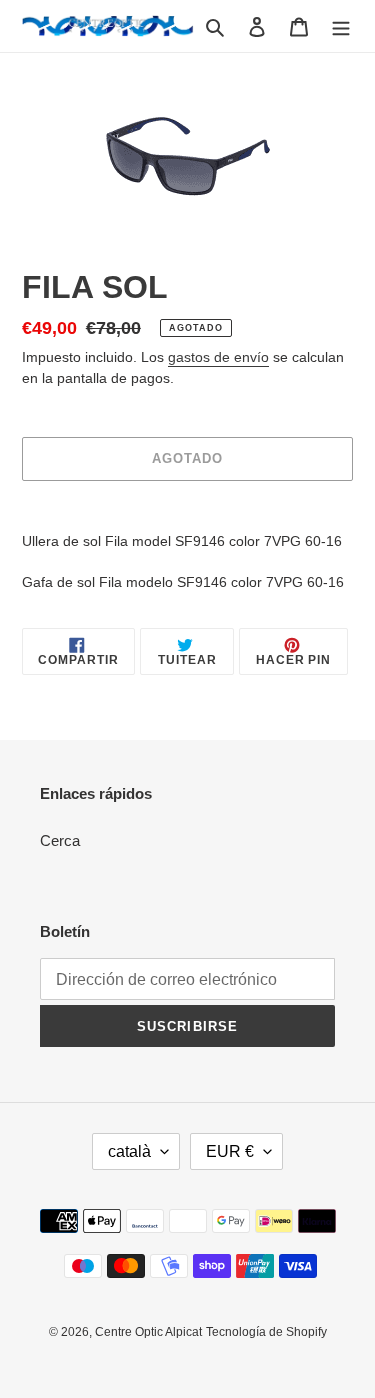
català (129, 1151)
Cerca (60, 840)
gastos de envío (218, 357)
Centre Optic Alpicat (148, 1332)
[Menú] (341, 26)
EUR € (230, 1151)
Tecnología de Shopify (266, 1332)
